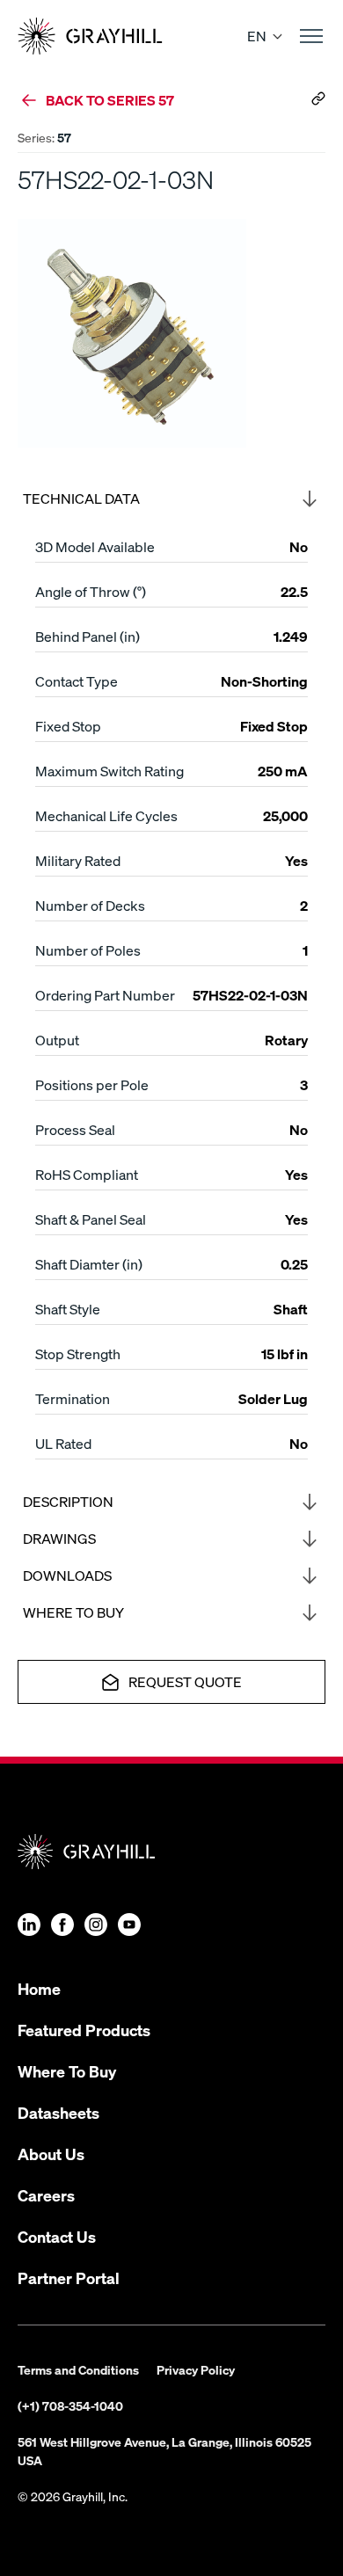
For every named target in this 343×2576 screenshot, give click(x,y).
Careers (46, 2195)
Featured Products (84, 2030)
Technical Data (81, 498)
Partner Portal (69, 2278)
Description (68, 1501)
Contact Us (57, 2236)
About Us (51, 2154)
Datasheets (58, 2112)
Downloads (67, 1575)
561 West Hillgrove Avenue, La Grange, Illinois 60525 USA (164, 2451)
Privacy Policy (196, 2369)
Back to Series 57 (110, 100)
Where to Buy (73, 1612)
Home (39, 1988)
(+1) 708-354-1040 (70, 2405)
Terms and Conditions (78, 2369)
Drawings (59, 1538)
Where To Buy (67, 2071)
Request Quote (185, 1681)
